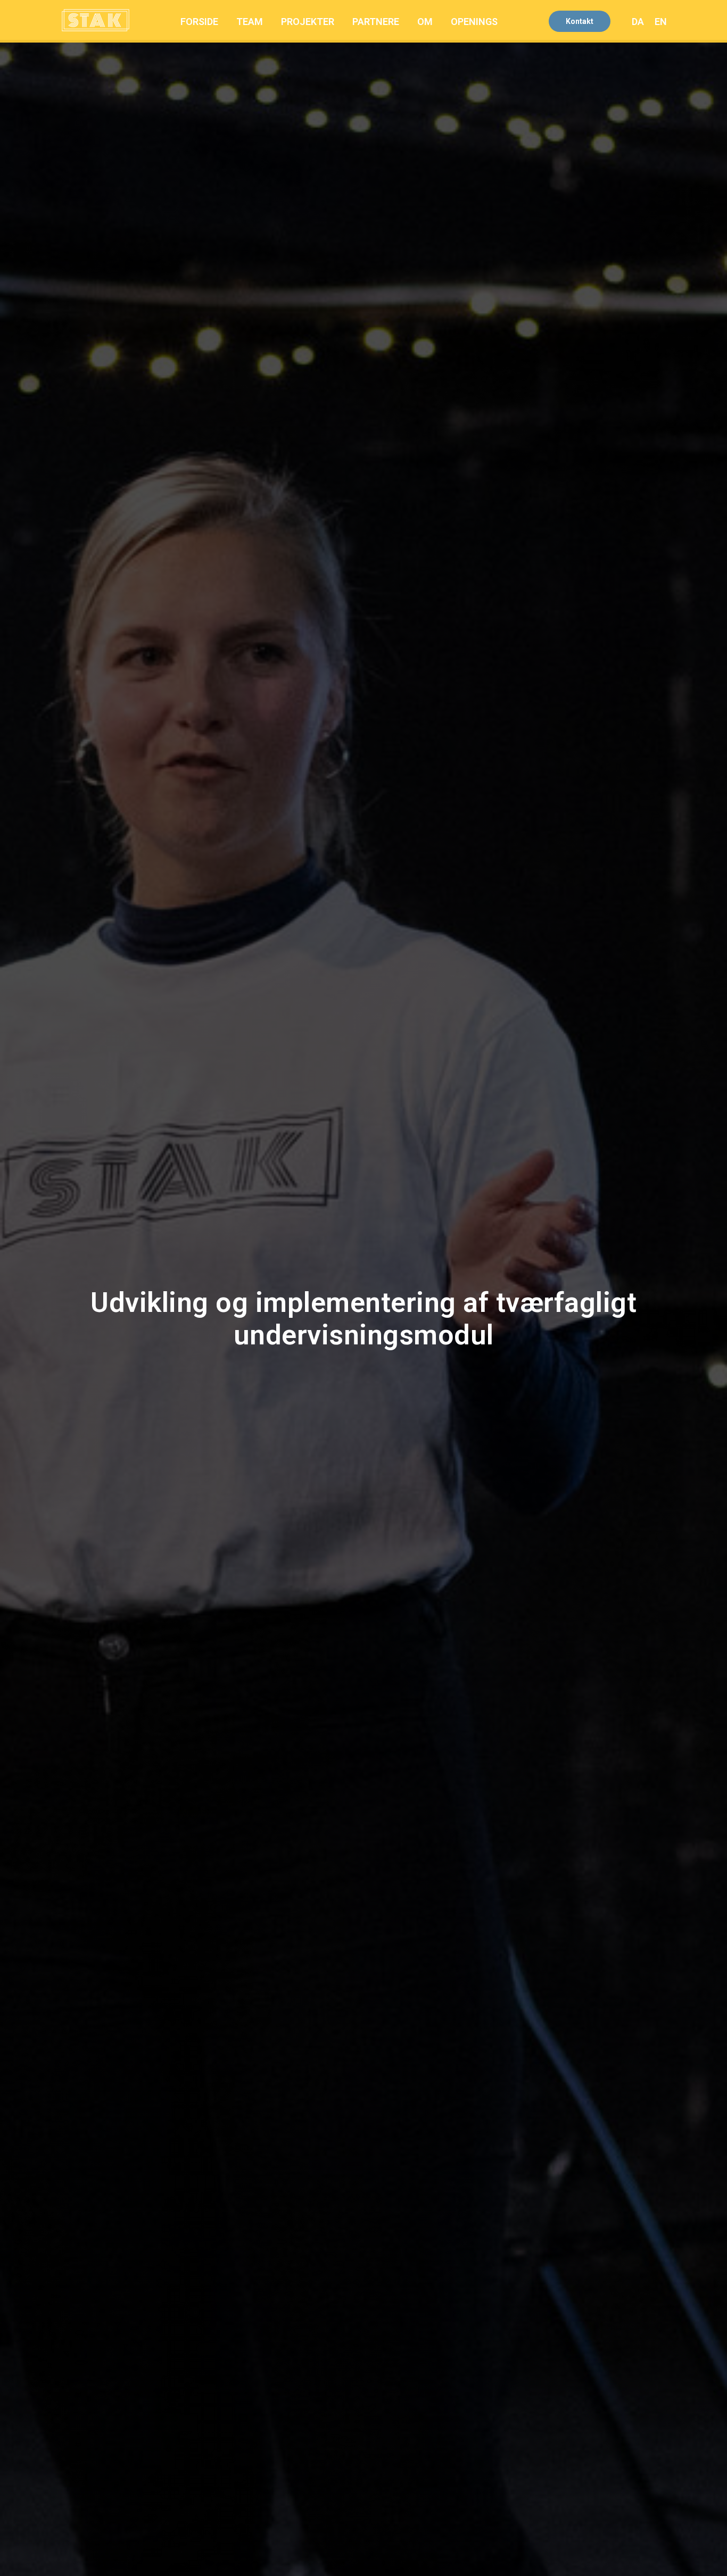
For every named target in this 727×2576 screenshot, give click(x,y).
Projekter (308, 22)
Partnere (376, 22)
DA (638, 22)
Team (250, 22)
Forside (199, 22)
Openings (474, 22)
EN (661, 22)
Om (425, 22)
